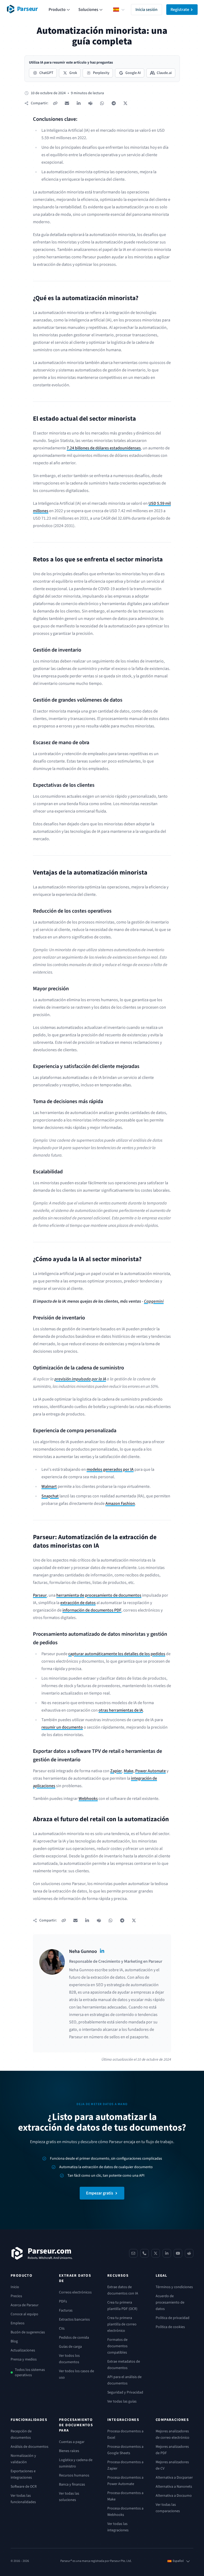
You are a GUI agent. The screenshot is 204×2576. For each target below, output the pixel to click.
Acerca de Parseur (25, 2305)
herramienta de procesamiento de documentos (99, 1595)
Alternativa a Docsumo (174, 2496)
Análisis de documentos (29, 2447)
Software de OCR (24, 2487)
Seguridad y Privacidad (125, 2392)
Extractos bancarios (74, 2320)
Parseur (40, 1595)
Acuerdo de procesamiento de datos (170, 2302)
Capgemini (154, 1301)
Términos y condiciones (174, 2287)
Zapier (116, 1771)
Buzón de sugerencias (28, 2332)
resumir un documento (62, 1727)
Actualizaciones (23, 2350)
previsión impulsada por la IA (80, 1379)
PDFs (63, 2301)
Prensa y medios (24, 2359)
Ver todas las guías (122, 2401)
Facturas (66, 2310)
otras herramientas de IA (121, 1710)
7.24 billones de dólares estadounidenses (104, 448)
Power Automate (150, 1771)
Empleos (18, 2323)
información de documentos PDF (92, 1610)
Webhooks (88, 1799)
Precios (16, 2296)
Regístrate (180, 10)
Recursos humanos (74, 2475)
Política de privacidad (173, 2318)
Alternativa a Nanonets (174, 2487)
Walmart (49, 1486)
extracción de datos (78, 1603)
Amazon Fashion (120, 1504)
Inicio (15, 2287)
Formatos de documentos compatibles (117, 2346)
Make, (129, 1771)
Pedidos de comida (74, 2338)
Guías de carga (70, 2347)
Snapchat (50, 1496)
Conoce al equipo (24, 2314)
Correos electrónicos (75, 2292)
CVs (62, 2329)
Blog (14, 2341)
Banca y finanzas (72, 2484)
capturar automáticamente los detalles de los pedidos (117, 1654)
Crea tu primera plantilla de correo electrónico (122, 2324)
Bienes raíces (69, 2451)
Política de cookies (170, 2327)
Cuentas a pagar (72, 2442)
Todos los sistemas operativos (30, 2372)
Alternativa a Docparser (174, 2478)
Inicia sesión (146, 10)
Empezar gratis (100, 2193)
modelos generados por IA (110, 1469)
